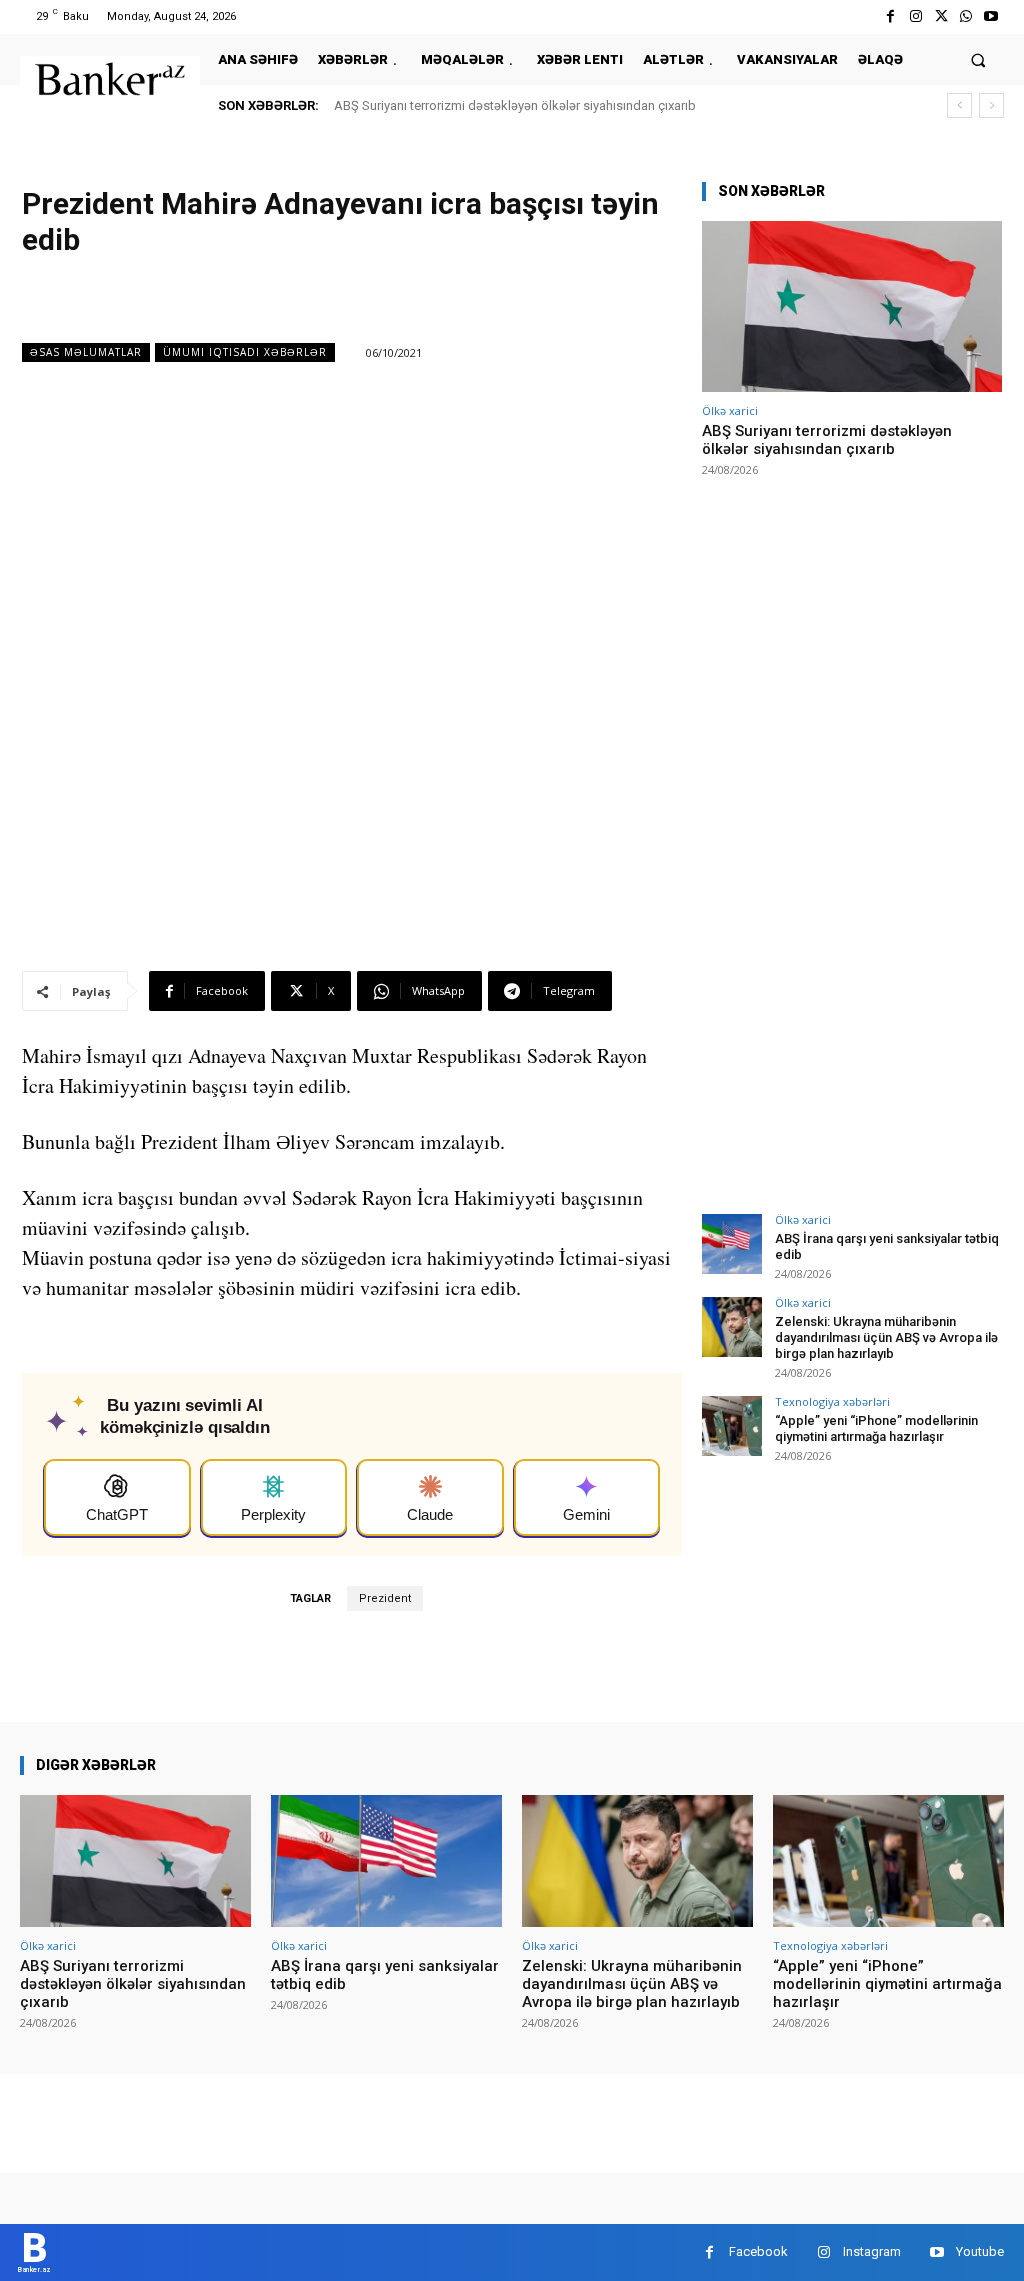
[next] (991, 105)
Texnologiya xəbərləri (832, 1401)
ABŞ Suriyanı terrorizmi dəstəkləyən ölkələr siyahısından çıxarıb (515, 105)
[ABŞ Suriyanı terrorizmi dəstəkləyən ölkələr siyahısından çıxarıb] (852, 306)
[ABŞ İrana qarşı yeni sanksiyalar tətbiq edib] (732, 1244)
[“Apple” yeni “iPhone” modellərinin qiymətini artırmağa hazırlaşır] (732, 1426)
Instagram (872, 2251)
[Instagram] (915, 16)
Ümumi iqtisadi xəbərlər (245, 352)
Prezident (385, 1598)
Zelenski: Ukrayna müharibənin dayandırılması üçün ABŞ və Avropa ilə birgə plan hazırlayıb (886, 1337)
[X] (940, 16)
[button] (978, 59)
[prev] (959, 105)
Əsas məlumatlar (86, 352)
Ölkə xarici (730, 410)
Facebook (758, 2251)
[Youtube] (991, 16)
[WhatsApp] (966, 16)
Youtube (980, 2251)
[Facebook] (890, 16)
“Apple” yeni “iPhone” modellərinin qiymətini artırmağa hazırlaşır (876, 1428)
